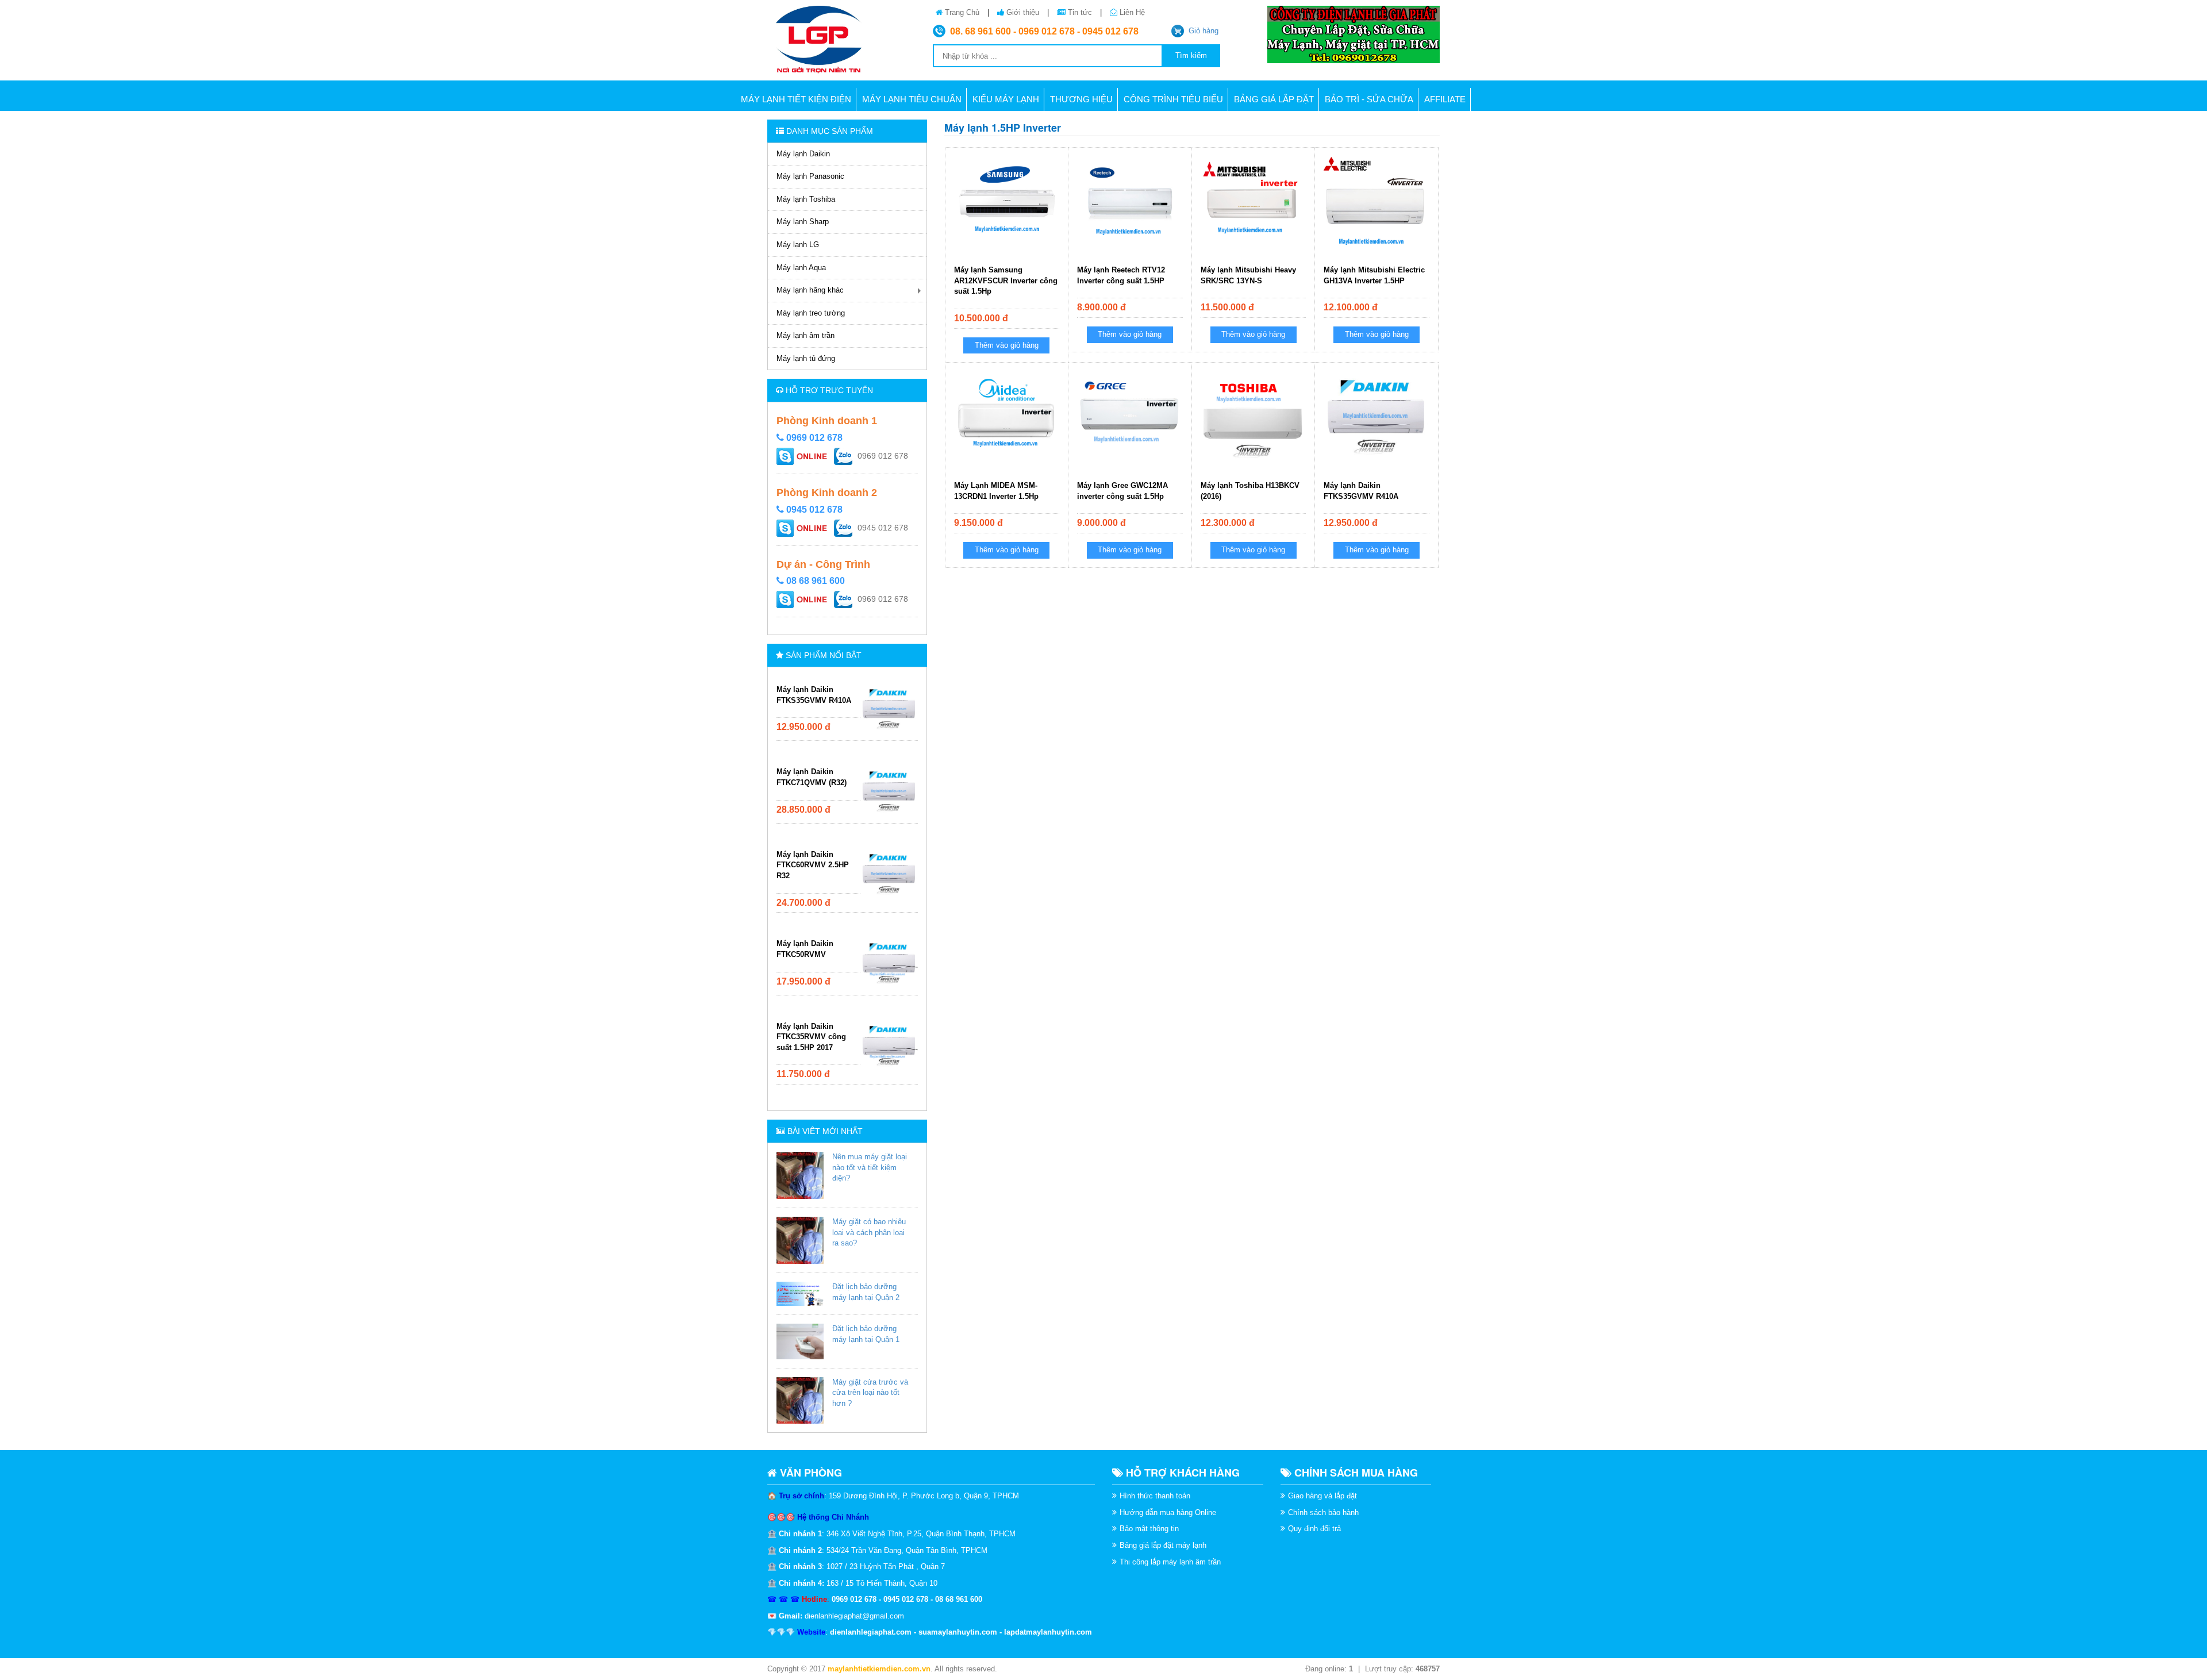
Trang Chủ (962, 12)
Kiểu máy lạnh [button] (1006, 99)
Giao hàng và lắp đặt (1322, 1496)
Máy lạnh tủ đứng (806, 358)
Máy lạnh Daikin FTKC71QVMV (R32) (812, 777)
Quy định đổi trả (1314, 1529)
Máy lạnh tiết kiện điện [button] (796, 99)
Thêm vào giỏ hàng (1007, 345)
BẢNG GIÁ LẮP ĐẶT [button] (1274, 99)
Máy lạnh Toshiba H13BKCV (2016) (1250, 491)
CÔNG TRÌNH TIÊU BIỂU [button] (1173, 99)
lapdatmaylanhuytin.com (1048, 1632)
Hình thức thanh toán (1155, 1496)
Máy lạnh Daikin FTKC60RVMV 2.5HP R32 (813, 865)
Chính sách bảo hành (1323, 1512)
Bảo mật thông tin (1149, 1529)
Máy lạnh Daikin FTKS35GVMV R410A (814, 695)
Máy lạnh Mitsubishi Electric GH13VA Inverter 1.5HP (1374, 275)
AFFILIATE (1445, 99)
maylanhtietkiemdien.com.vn (879, 1669)
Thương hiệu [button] (1081, 99)
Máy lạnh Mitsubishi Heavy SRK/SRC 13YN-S (1248, 275)
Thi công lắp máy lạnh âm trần (1170, 1562)
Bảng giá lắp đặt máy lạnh (1163, 1545)
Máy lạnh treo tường (811, 313)
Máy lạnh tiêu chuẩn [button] (912, 99)
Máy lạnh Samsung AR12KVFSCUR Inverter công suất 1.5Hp (1006, 280)
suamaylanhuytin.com (958, 1632)
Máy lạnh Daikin (803, 154)
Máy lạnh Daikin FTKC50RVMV (805, 949)
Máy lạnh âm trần (805, 335)
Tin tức (1080, 12)
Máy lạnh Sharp (803, 222)
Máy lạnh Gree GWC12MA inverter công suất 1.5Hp (1122, 491)
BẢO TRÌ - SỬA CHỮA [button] (1369, 99)
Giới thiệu (1023, 12)
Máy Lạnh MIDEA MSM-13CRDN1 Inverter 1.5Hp (996, 491)
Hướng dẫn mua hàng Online (1168, 1512)
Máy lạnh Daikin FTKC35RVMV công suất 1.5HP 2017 (811, 1037)
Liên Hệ (1131, 12)
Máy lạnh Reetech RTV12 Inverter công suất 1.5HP (1121, 275)
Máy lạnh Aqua (801, 268)
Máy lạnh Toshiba (806, 199)
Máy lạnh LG (798, 245)
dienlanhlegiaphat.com (871, 1632)
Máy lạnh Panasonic (810, 176)
